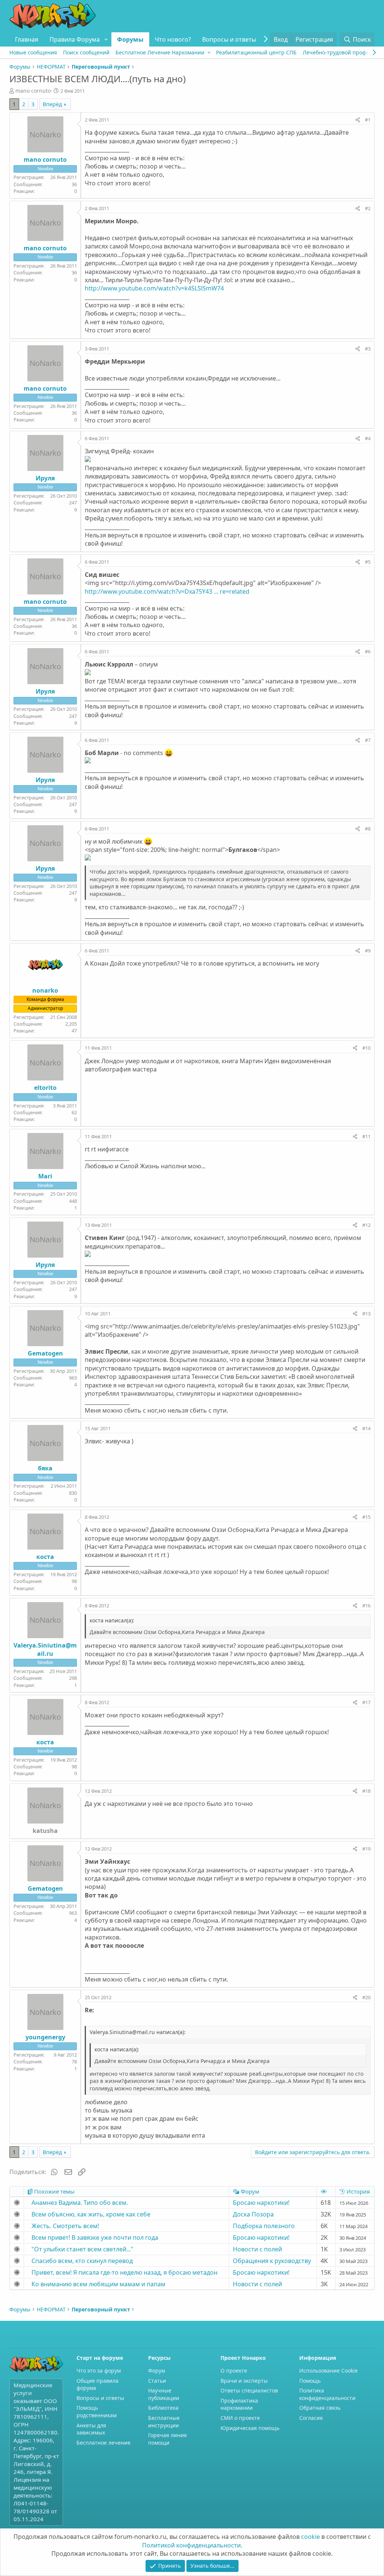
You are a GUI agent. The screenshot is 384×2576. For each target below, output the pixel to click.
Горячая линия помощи (167, 2439)
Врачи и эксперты (244, 2381)
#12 (366, 1225)
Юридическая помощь (250, 2428)
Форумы (130, 39)
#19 (366, 1849)
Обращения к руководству (272, 2261)
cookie (310, 2537)
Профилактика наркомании (239, 2404)
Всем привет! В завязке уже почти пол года (95, 2237)
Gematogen (45, 1353)
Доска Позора (253, 2214)
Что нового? (173, 39)
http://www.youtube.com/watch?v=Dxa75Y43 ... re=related (167, 591)
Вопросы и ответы (229, 39)
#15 (366, 1517)
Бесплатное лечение (103, 2443)
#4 (368, 438)
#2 (368, 208)
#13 (366, 1314)
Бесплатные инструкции (164, 2422)
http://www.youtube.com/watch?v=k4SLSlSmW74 (154, 288)
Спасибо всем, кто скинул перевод (82, 2261)
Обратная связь (320, 2408)
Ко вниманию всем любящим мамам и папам (98, 2284)
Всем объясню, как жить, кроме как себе (91, 2214)
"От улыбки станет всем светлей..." (82, 2249)
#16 (366, 1605)
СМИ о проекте (240, 2418)
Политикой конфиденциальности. (192, 2545)
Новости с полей (257, 2249)
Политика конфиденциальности (327, 2394)
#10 (366, 1048)
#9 (368, 951)
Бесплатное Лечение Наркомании (160, 52)
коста (45, 1557)
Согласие (311, 2418)
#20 (366, 1997)
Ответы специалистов (249, 2390)
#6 (368, 652)
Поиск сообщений (86, 52)
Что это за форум (99, 2371)
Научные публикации (164, 2394)
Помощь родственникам (97, 2411)
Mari (45, 1176)
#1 (368, 120)
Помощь (310, 2381)
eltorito (45, 1088)
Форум (157, 2371)
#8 (368, 829)
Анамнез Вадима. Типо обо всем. (80, 2203)
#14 (366, 1428)
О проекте (234, 2371)
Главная (27, 39)
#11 (366, 1136)
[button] (106, 39)
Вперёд (52, 104)
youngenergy (45, 2037)
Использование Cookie (328, 2371)
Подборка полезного (264, 2226)
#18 (366, 1791)
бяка (45, 1468)
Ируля (45, 478)
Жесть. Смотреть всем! (65, 2226)
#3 (368, 349)
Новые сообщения (33, 52)
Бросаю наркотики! (261, 2203)
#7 (368, 740)
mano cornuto (33, 91)
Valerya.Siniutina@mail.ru (45, 1649)
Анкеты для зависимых (91, 2429)
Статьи (157, 2381)
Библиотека (163, 2408)
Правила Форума (75, 39)
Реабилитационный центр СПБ (256, 52)
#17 (366, 1702)
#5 (368, 562)
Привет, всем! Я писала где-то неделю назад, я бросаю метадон (124, 2272)
